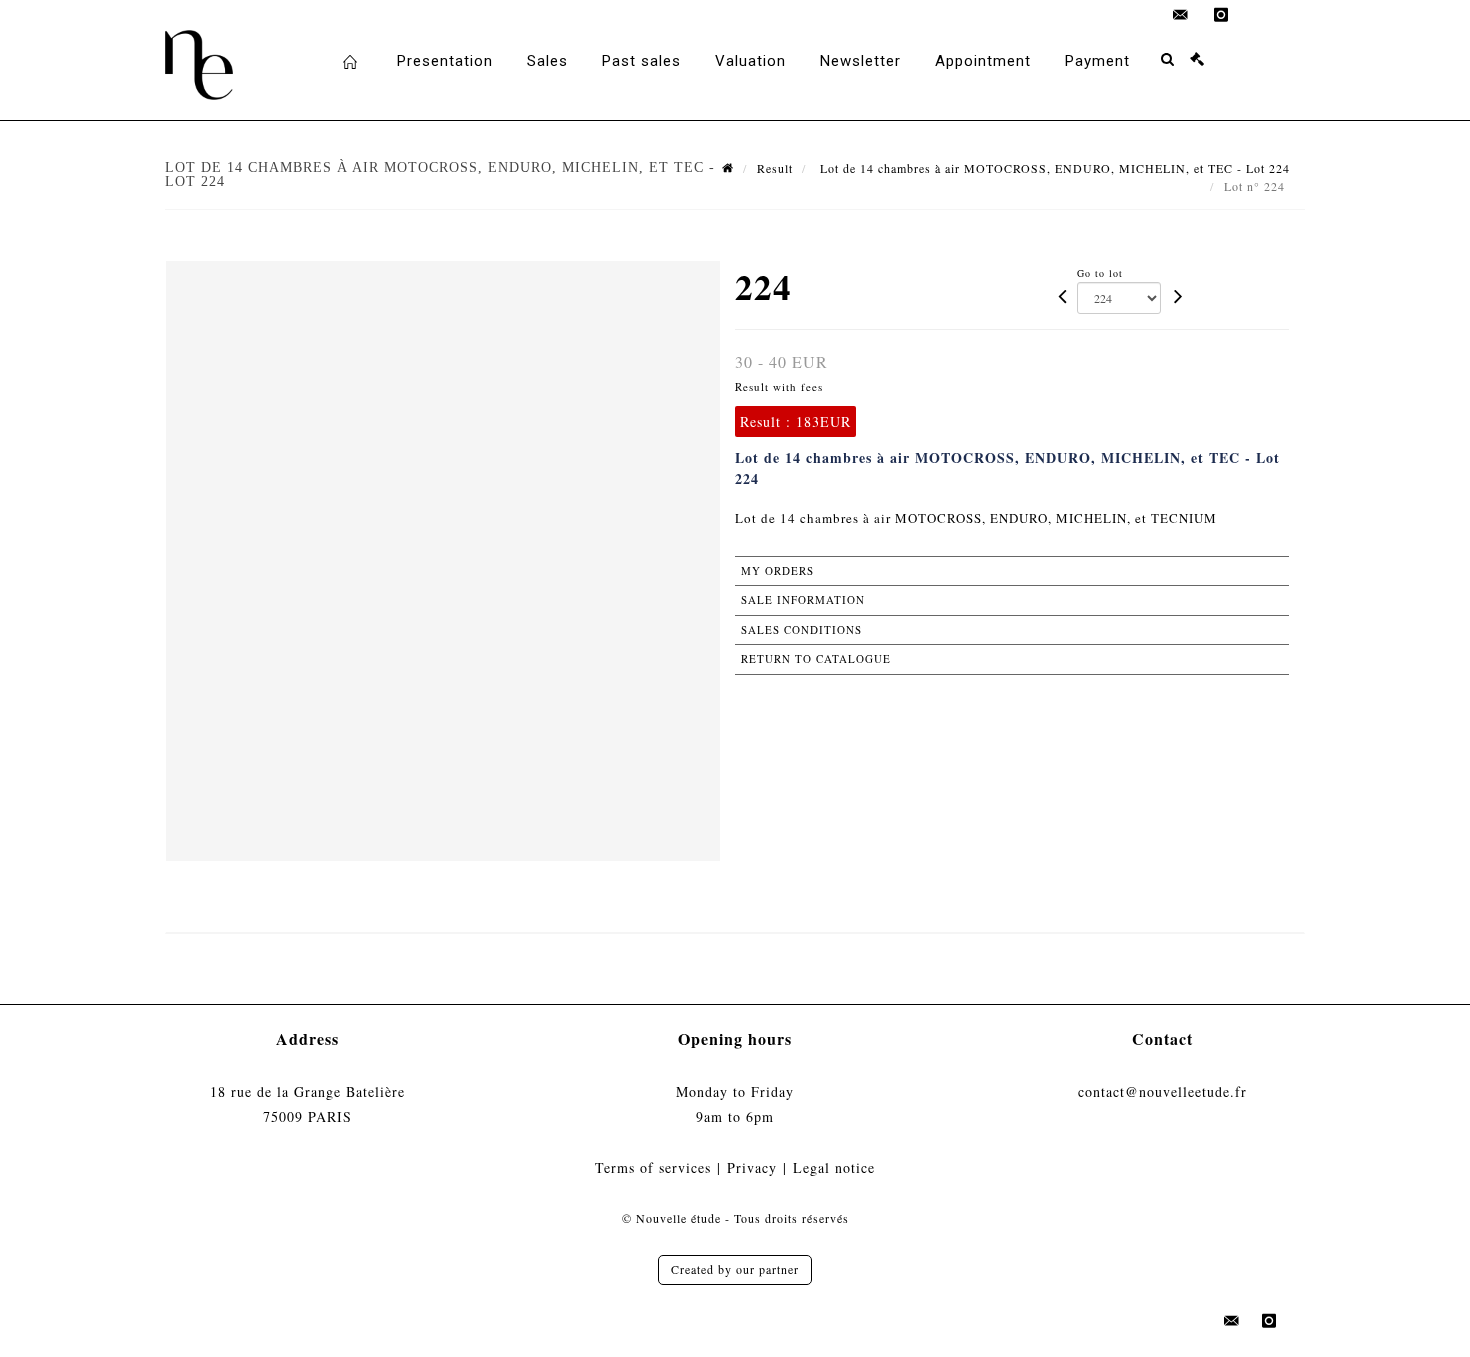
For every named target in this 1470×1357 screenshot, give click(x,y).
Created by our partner (735, 1269)
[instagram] (1221, 15)
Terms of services (653, 1167)
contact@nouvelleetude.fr (1162, 1091)
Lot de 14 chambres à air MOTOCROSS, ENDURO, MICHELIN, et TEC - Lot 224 (1053, 168)
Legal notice (834, 1167)
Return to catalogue (816, 658)
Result (775, 168)
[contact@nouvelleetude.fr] (1181, 15)
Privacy (752, 1167)
